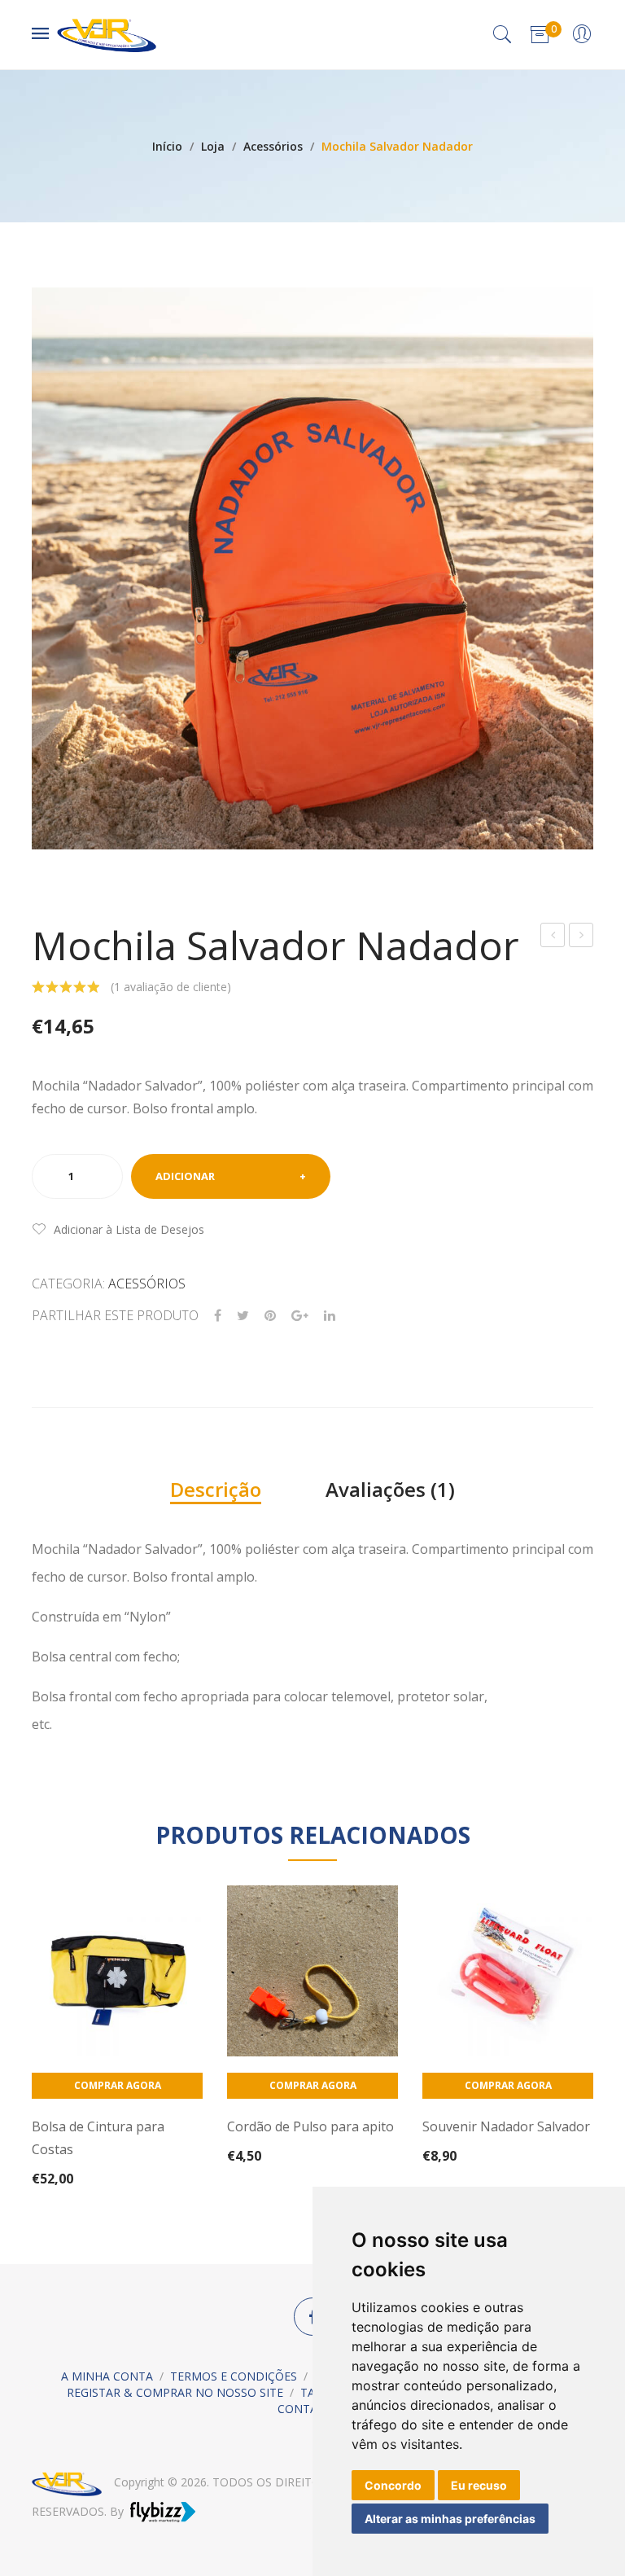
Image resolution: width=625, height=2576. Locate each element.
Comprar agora (118, 2085)
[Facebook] (218, 1316)
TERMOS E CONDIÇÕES (234, 2376)
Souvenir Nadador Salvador (581, 937)
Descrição (216, 1489)
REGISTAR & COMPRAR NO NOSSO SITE (175, 2392)
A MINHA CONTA (107, 2376)
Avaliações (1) (390, 1489)
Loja (213, 146)
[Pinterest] (270, 1316)
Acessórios (273, 146)
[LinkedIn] (330, 1316)
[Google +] (300, 1316)
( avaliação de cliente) (171, 987)
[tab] (216, 1490)
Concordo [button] (393, 2485)
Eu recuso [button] (479, 2485)
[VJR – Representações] (107, 33)
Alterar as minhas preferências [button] (450, 2519)
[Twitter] (243, 1316)
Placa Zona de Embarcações (553, 937)
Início (167, 146)
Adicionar (185, 1176)
